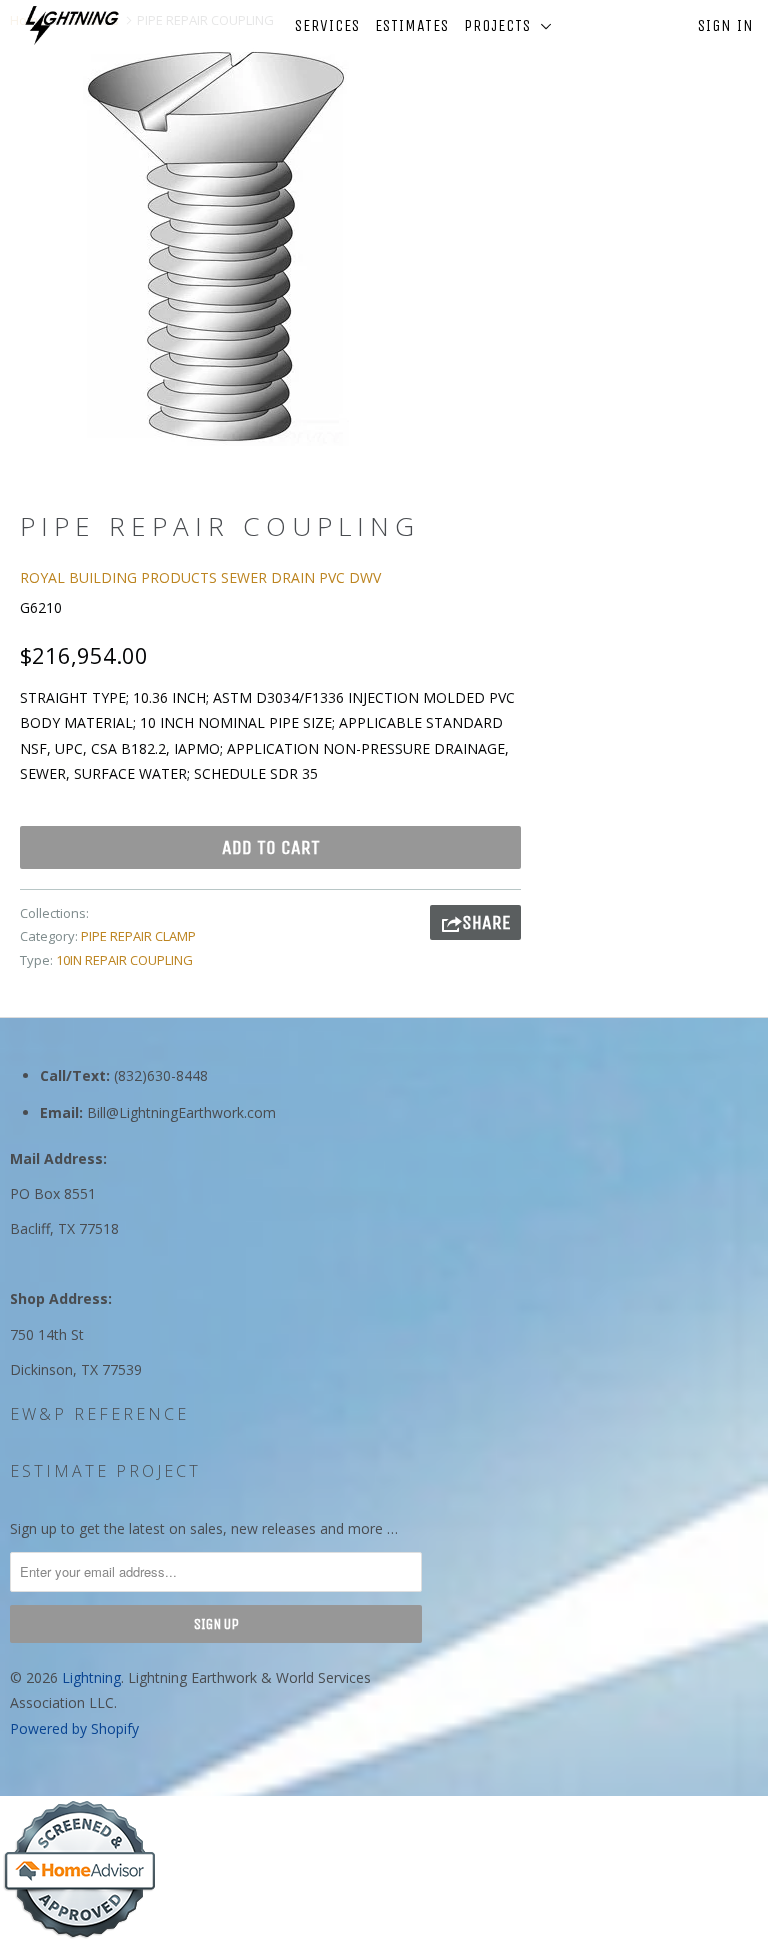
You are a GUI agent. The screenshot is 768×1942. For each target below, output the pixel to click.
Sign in (726, 25)
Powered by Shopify (74, 1728)
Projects (502, 25)
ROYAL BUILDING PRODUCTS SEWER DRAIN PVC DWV (200, 577)
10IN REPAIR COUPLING (124, 960)
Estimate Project (105, 1471)
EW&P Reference (99, 1414)
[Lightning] (72, 25)
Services (327, 25)
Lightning (91, 1677)
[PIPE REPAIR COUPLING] (216, 246)
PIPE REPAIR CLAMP (138, 936)
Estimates (412, 25)
